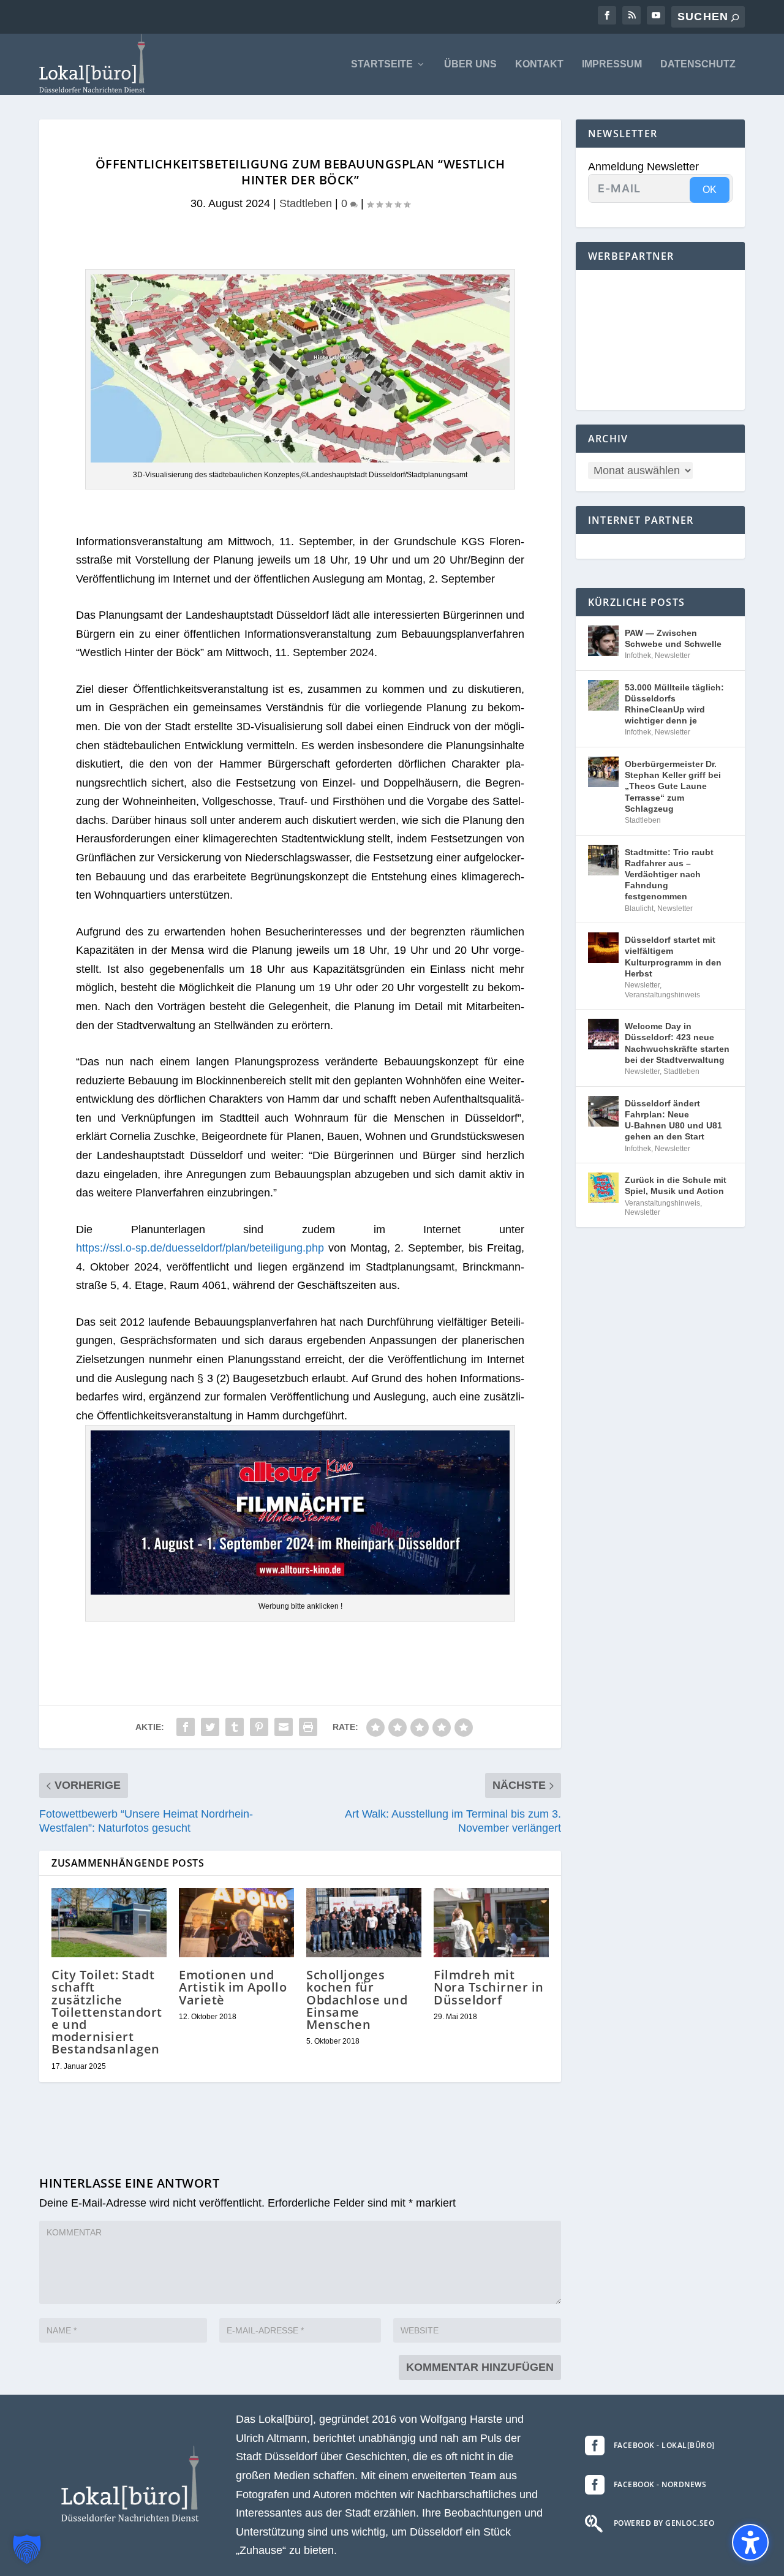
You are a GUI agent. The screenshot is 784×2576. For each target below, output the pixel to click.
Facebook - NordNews (660, 2484)
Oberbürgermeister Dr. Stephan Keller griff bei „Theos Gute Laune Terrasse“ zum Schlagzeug (673, 786)
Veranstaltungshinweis (662, 995)
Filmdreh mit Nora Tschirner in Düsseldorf (489, 1987)
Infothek (638, 655)
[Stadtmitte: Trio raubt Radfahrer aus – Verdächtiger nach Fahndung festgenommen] (603, 860)
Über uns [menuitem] (470, 64)
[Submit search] (735, 17)
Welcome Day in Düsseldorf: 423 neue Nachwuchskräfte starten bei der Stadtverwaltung (677, 1043)
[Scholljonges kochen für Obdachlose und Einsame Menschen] (364, 1923)
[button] (27, 2549)
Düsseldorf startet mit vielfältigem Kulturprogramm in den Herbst (673, 957)
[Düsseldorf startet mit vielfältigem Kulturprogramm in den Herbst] (603, 948)
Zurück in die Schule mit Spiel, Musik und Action (676, 1185)
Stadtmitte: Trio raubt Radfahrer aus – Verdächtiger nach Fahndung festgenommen (669, 874)
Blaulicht (639, 908)
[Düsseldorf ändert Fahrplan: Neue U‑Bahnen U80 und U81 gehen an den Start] (603, 1111)
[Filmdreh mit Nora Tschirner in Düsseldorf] (491, 1923)
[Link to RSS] (631, 15)
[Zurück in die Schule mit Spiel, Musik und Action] (603, 1188)
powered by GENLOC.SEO (664, 2523)
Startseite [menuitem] (382, 64)
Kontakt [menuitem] (539, 64)
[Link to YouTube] (656, 15)
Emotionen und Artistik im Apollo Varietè (233, 1987)
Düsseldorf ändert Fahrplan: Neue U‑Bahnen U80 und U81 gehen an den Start (673, 1120)
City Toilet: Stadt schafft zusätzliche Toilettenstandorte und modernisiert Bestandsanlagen (107, 2012)
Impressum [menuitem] (612, 64)
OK (710, 190)
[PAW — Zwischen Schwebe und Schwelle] (603, 641)
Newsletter (673, 655)
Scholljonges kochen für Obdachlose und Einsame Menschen (357, 2000)
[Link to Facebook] (607, 15)
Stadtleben (306, 203)
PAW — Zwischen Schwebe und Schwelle (673, 638)
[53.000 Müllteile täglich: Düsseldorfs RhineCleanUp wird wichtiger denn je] (603, 695)
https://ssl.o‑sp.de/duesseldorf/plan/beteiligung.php (200, 1248)
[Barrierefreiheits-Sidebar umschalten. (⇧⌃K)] (750, 2542)
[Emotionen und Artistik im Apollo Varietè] (236, 1923)
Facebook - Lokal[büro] (664, 2445)
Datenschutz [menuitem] (698, 64)
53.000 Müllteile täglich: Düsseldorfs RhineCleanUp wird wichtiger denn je (674, 704)
